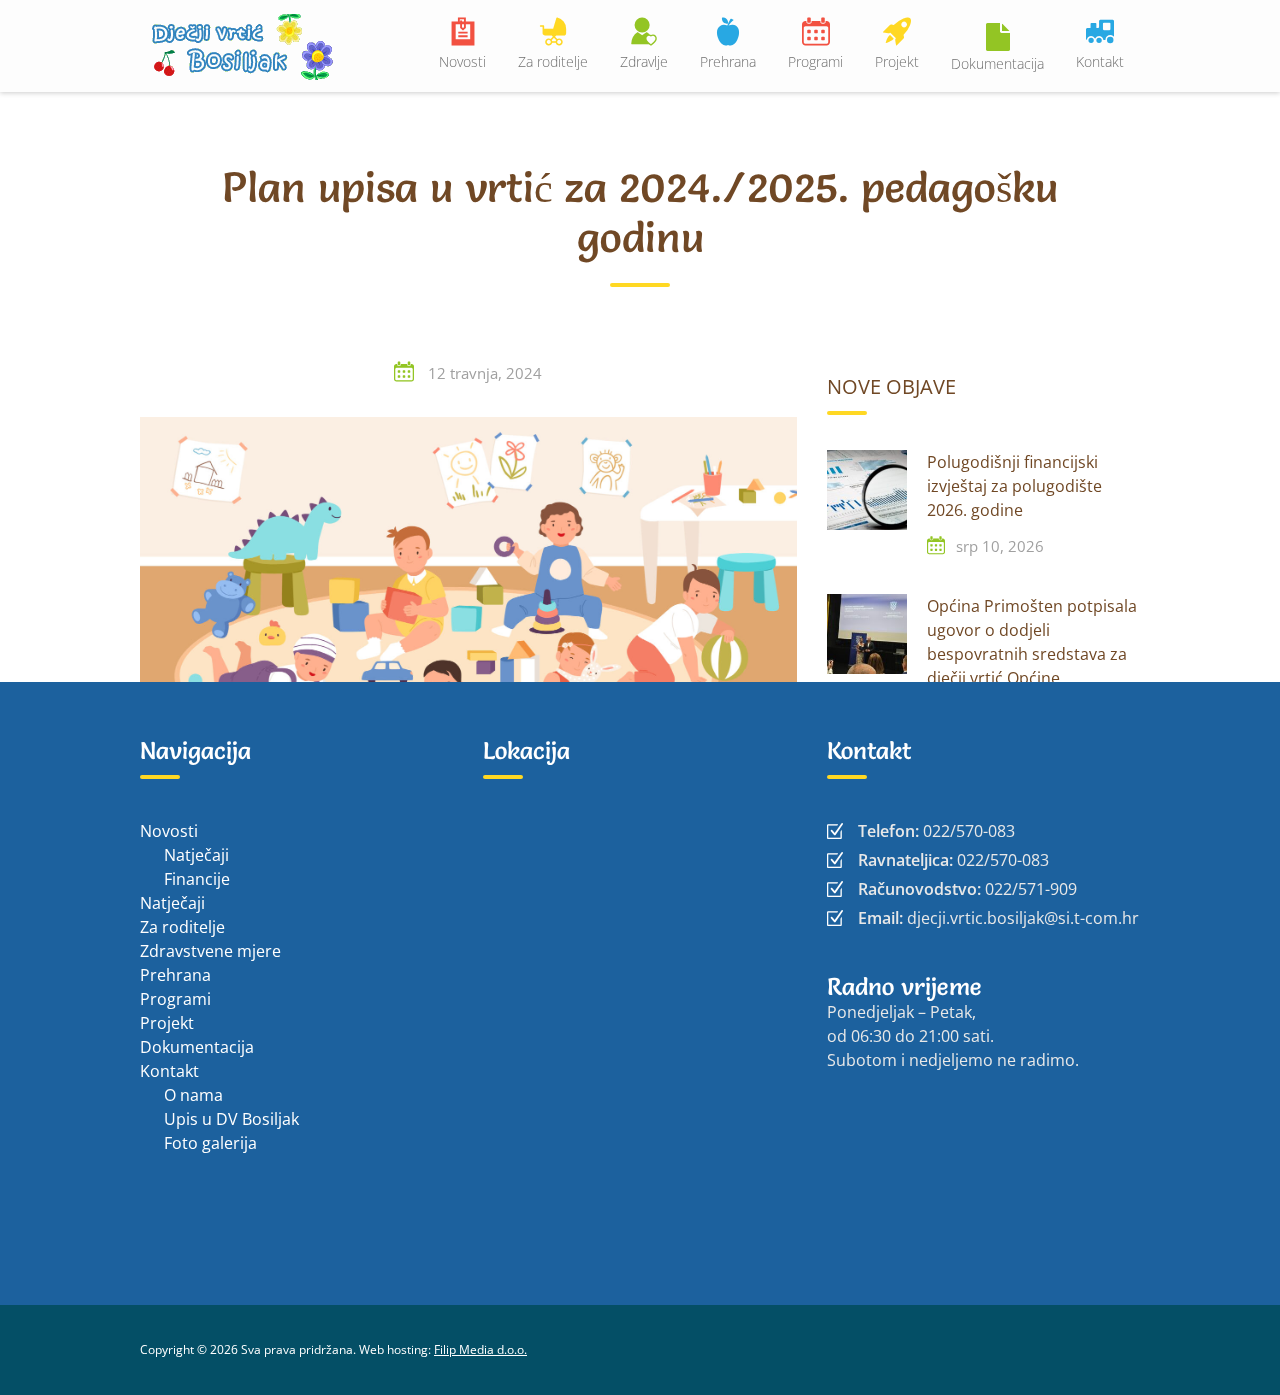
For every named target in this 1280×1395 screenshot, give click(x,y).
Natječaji (196, 855)
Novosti (462, 61)
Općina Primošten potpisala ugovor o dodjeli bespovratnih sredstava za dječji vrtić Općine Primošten (1032, 654)
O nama (193, 1095)
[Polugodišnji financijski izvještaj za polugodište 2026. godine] (867, 490)
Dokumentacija (997, 63)
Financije (197, 879)
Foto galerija (210, 1143)
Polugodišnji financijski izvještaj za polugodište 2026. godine (1014, 486)
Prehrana (728, 61)
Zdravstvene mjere (210, 951)
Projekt (897, 61)
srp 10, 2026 (1000, 546)
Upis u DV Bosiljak (231, 1119)
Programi (815, 61)
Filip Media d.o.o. (480, 1349)
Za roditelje (553, 61)
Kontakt (1100, 61)
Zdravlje (644, 61)
